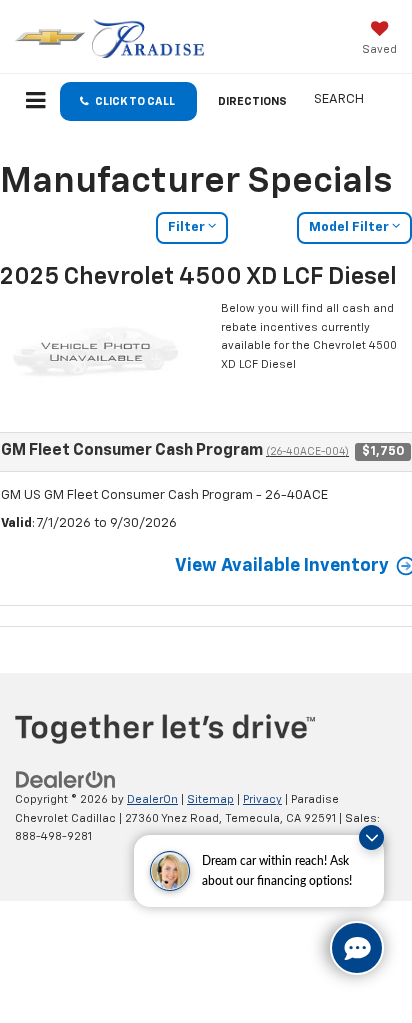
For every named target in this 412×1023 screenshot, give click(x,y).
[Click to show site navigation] (36, 103)
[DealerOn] (66, 780)
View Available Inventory (282, 566)
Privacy (262, 799)
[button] (128, 101)
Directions (252, 101)
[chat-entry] (357, 948)
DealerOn (152, 799)
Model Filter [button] (350, 227)
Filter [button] (188, 227)
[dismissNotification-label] (371, 837)
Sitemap (210, 799)
